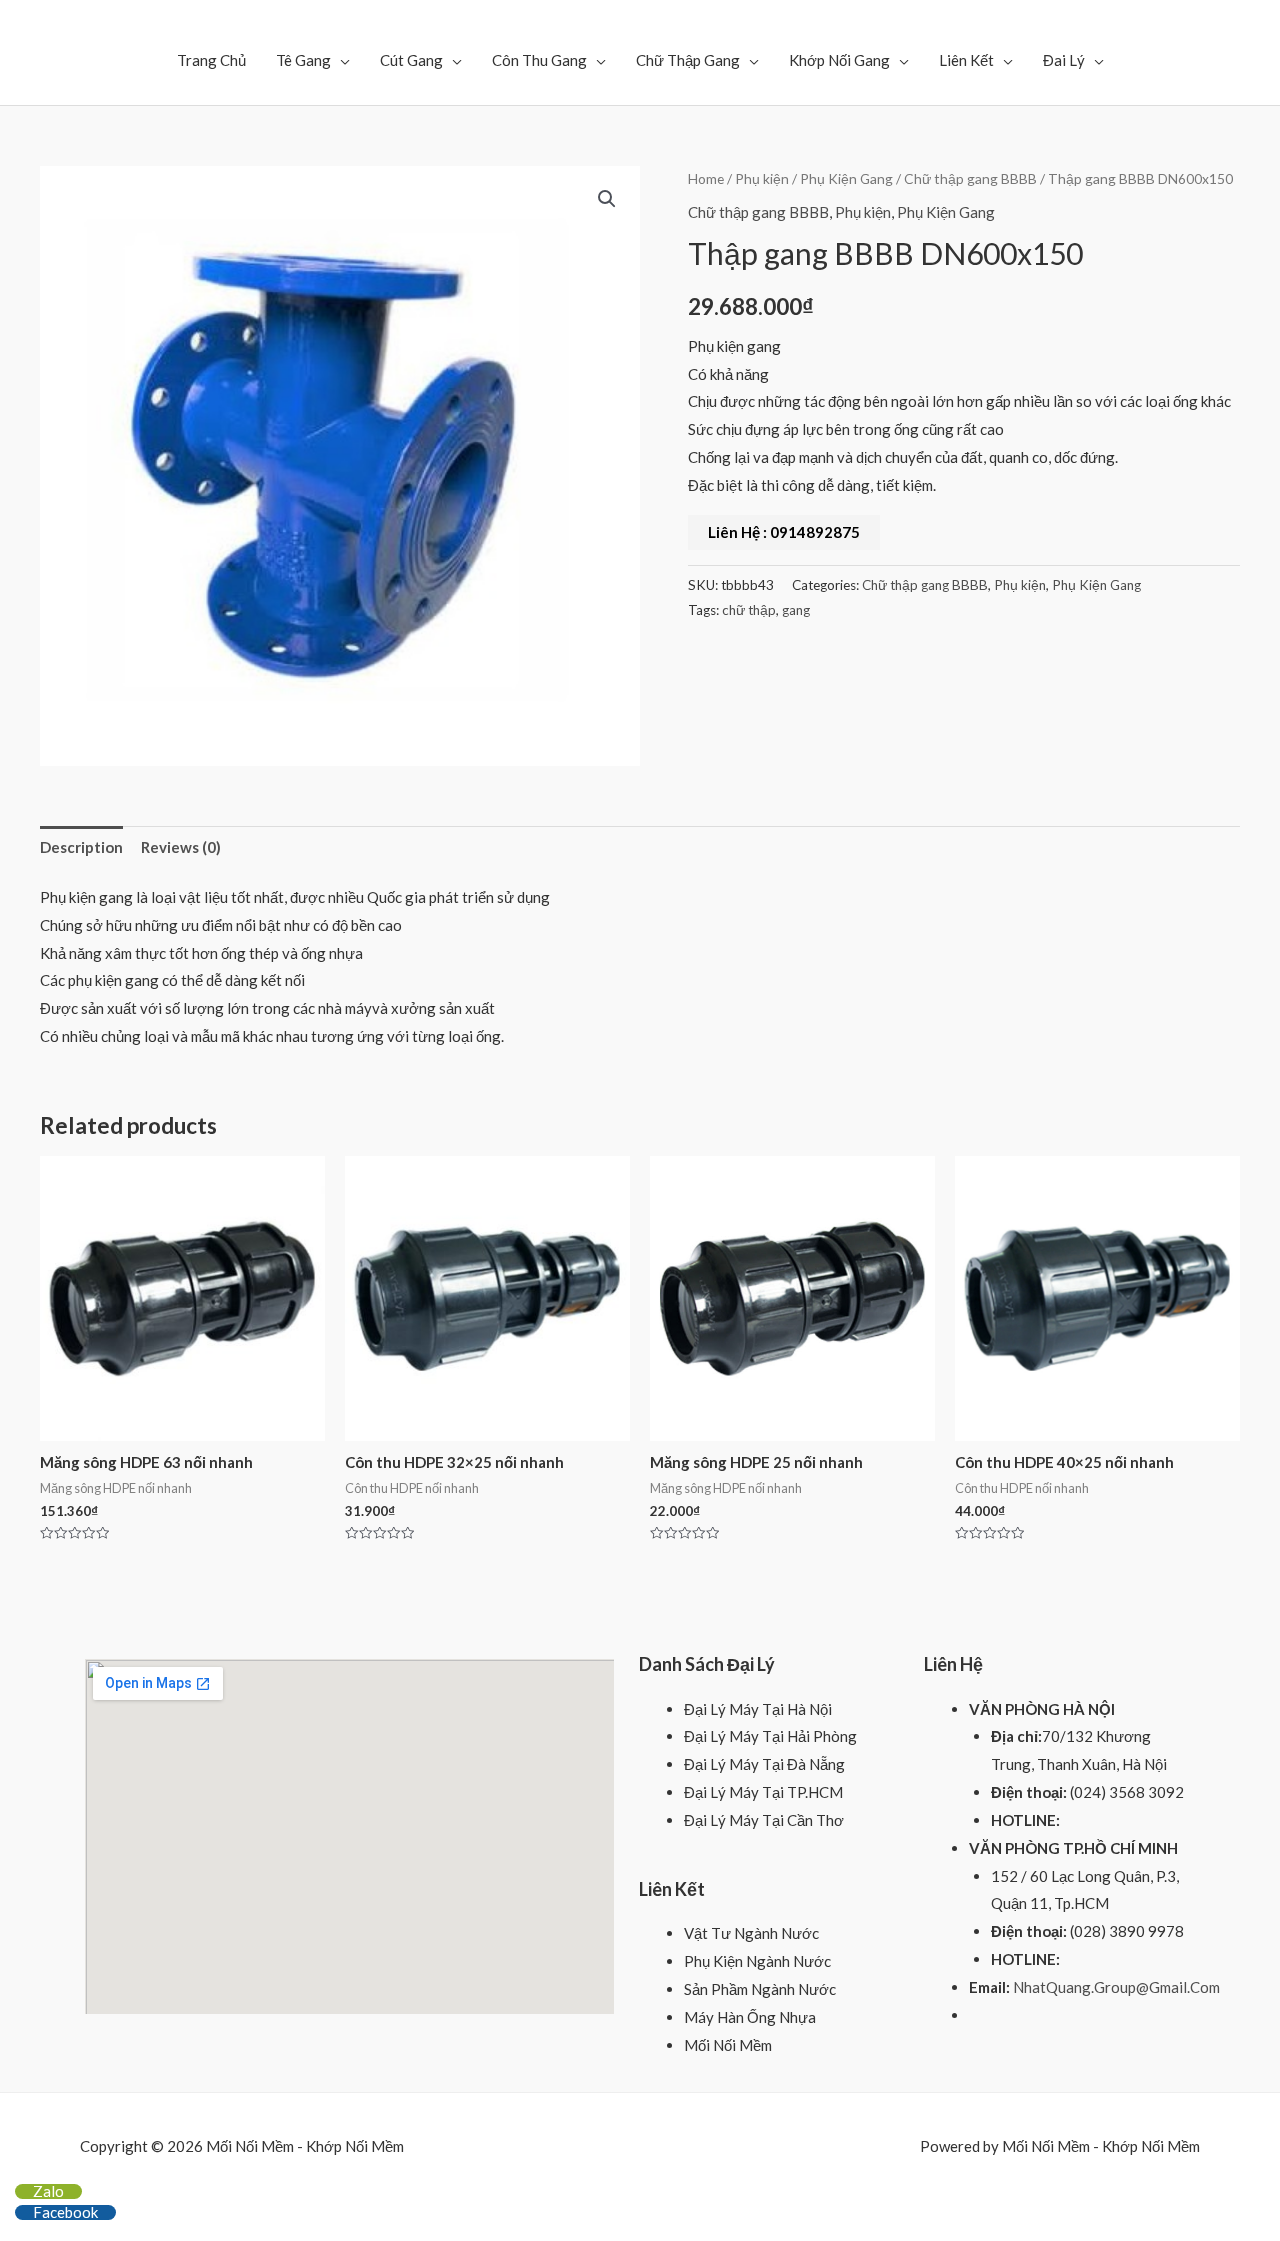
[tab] (81, 847)
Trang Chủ (211, 60)
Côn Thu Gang (539, 60)
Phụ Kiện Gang (846, 178)
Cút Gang (411, 60)
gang (796, 610)
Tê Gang (303, 60)
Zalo (48, 2191)
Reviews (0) (181, 847)
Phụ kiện (762, 178)
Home (706, 178)
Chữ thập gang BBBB (970, 178)
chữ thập (749, 610)
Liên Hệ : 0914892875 (784, 532)
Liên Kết (966, 60)
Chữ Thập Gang (688, 60)
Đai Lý (1064, 60)
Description (81, 847)
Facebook (65, 2212)
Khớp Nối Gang (839, 60)
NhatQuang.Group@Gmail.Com (1116, 1987)
